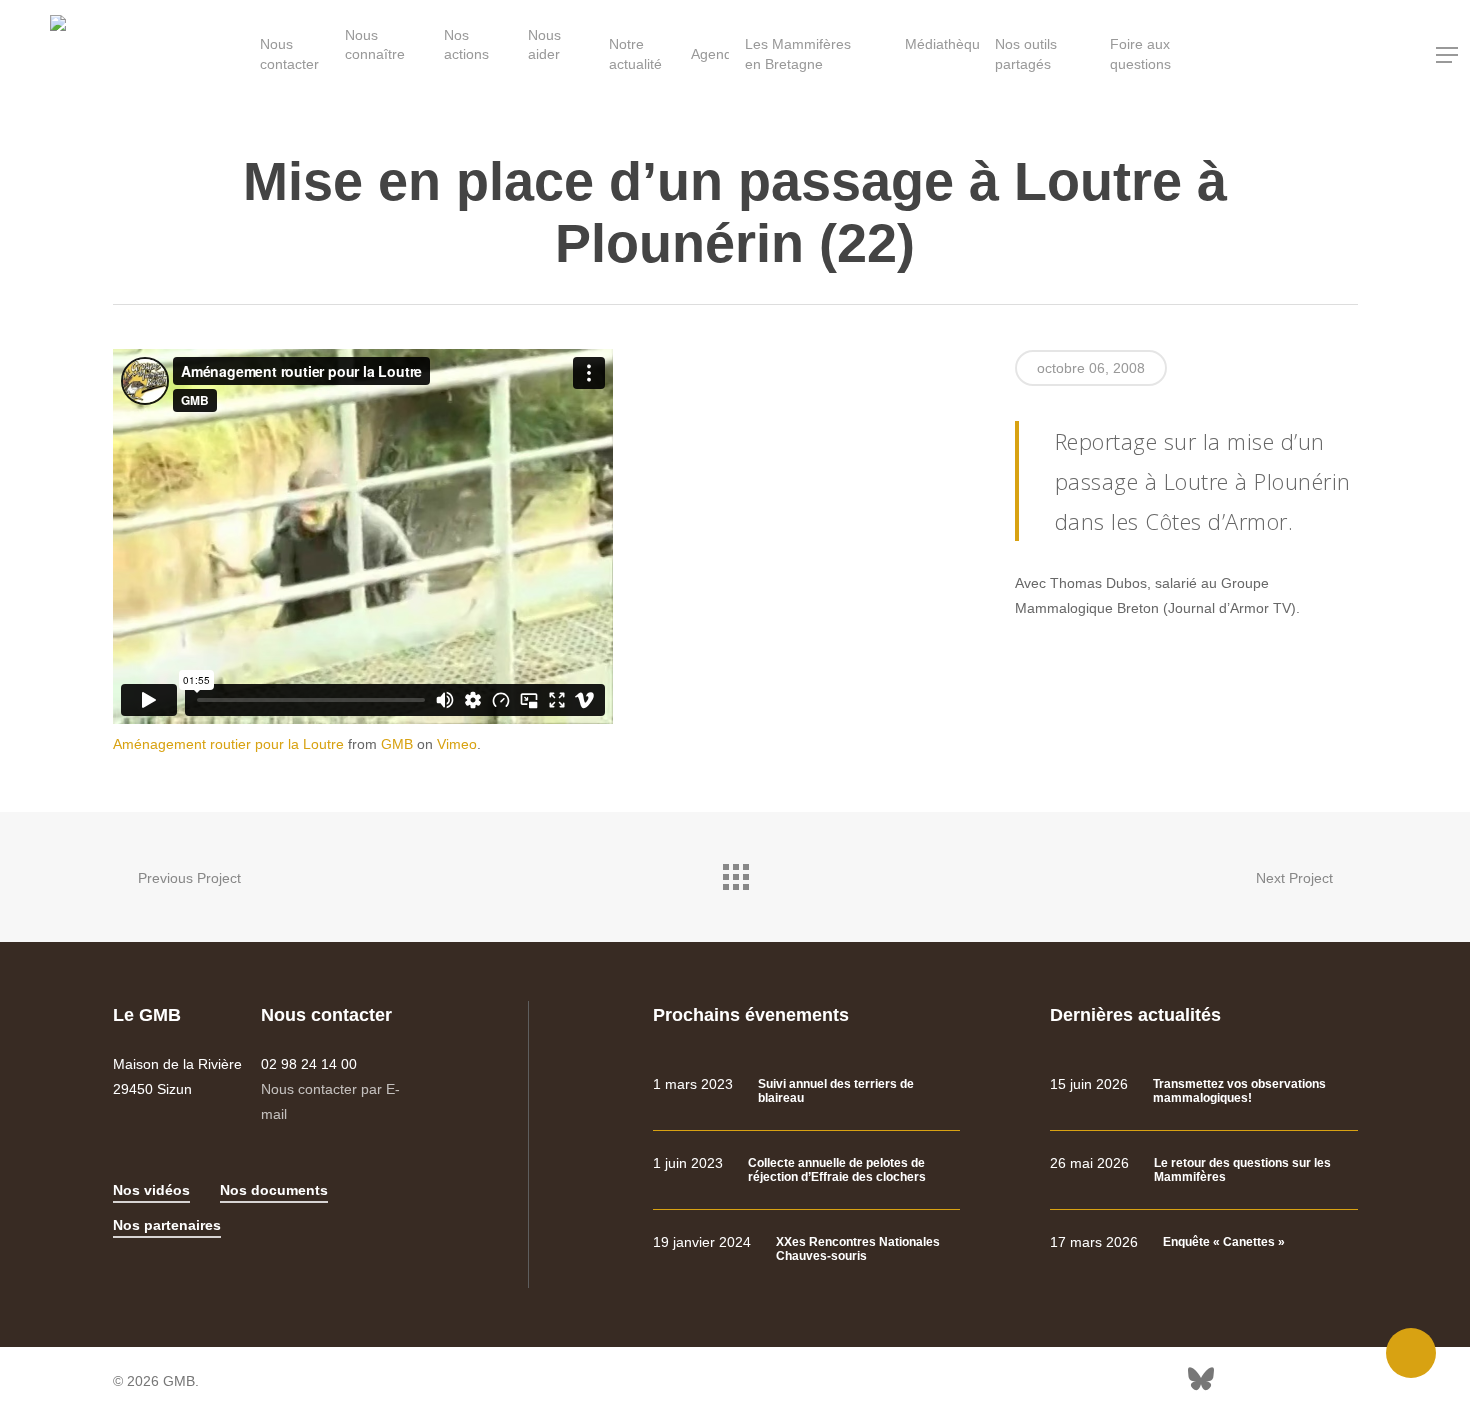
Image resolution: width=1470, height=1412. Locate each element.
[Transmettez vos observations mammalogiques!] (1203, 1091)
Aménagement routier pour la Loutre (228, 744)
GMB (397, 744)
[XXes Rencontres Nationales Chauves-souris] (806, 1249)
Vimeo (457, 744)
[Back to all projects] (735, 872)
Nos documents (274, 1190)
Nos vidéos (151, 1190)
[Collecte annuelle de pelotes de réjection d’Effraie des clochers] (806, 1170)
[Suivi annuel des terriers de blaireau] (806, 1091)
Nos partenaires (167, 1225)
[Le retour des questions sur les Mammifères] (1203, 1170)
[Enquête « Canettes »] (1203, 1242)
